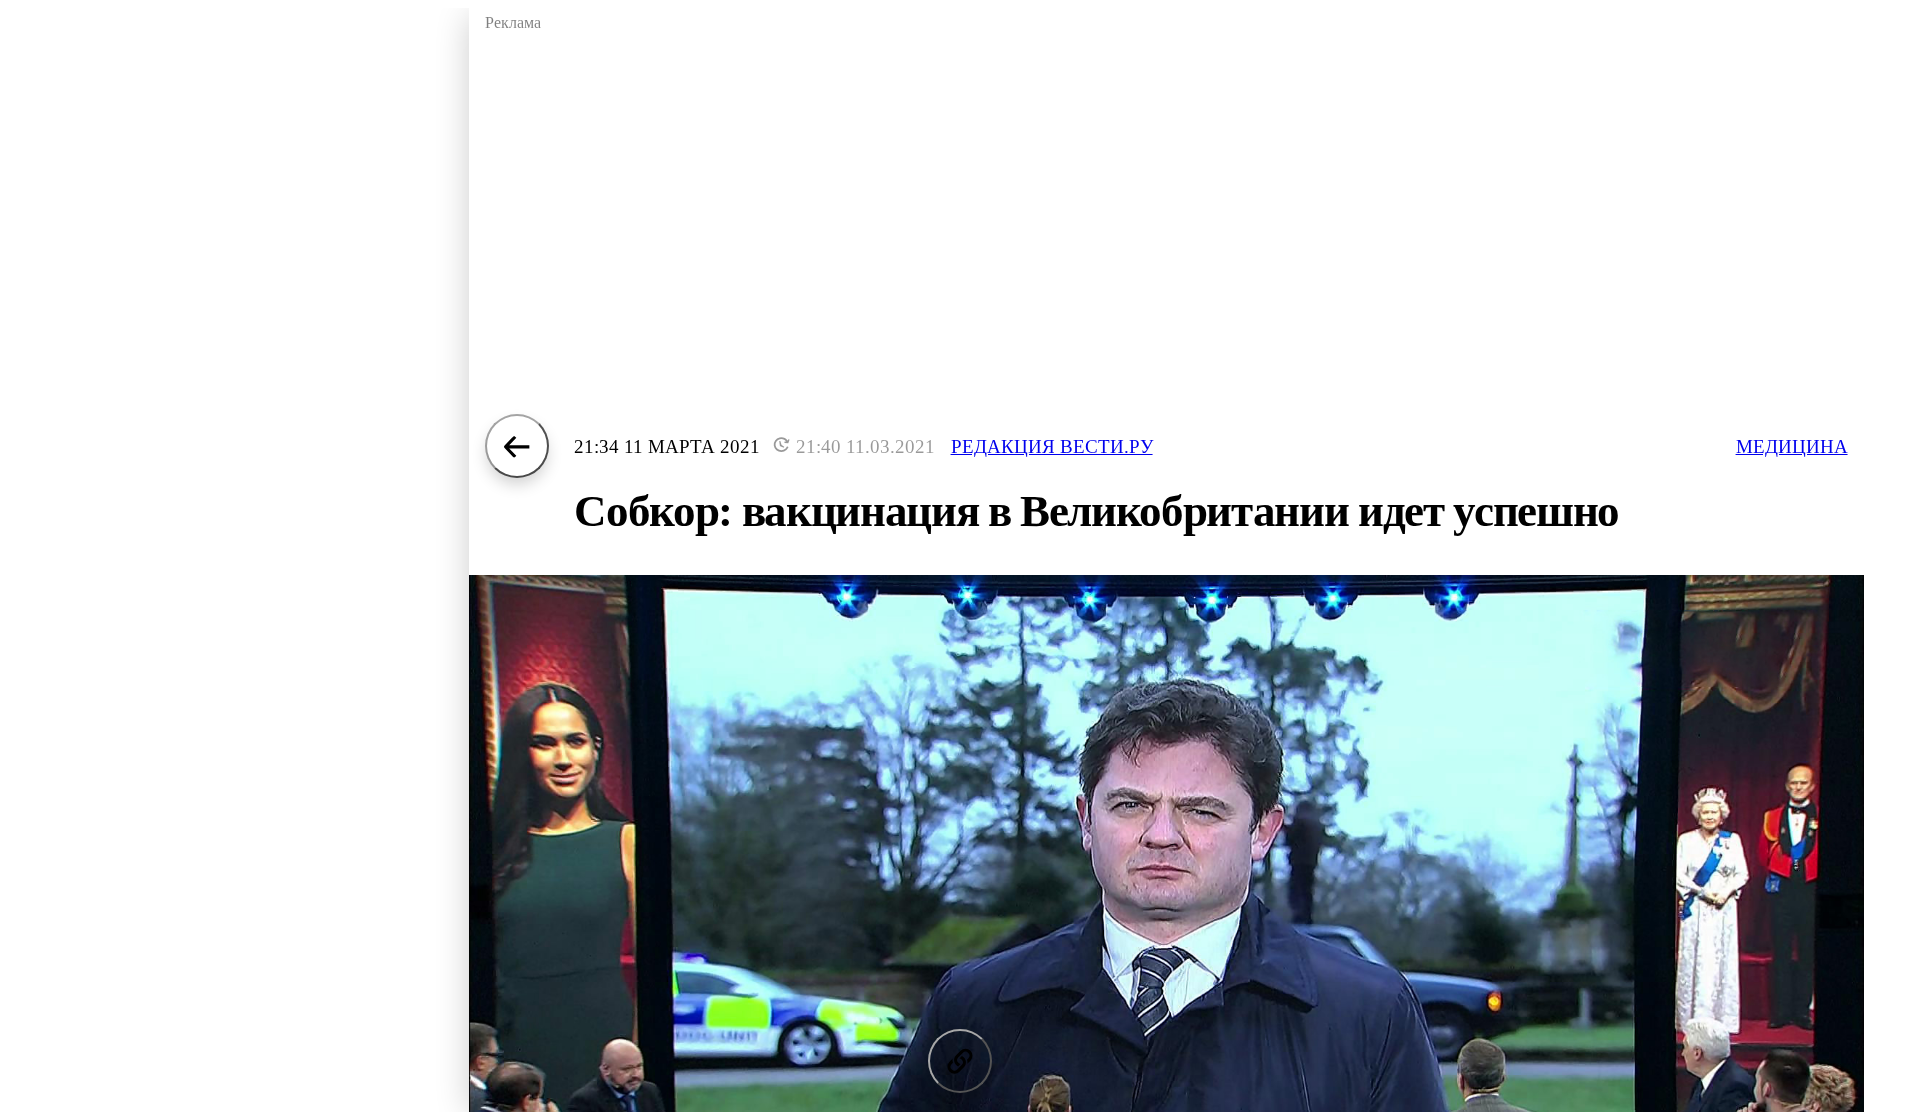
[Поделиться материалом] (960, 1061)
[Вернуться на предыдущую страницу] (517, 446)
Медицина (1792, 446)
